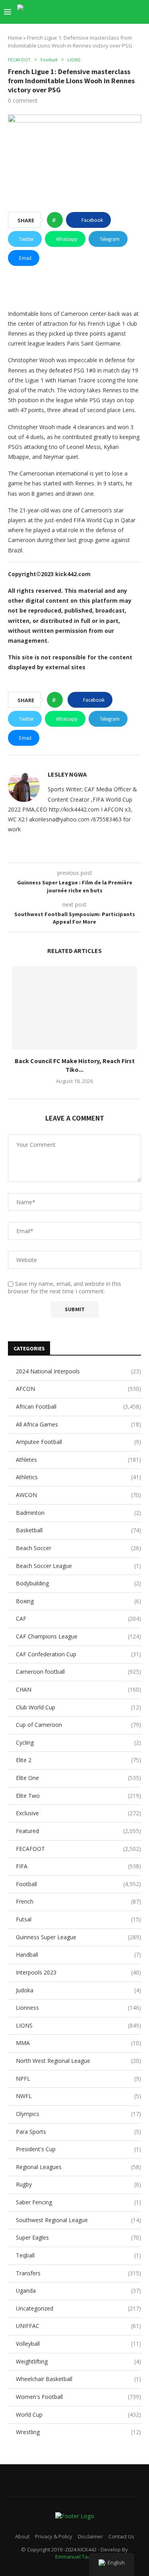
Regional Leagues (78, 2167)
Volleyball (78, 2344)
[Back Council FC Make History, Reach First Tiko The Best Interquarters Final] (74, 1008)
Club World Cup (78, 1707)
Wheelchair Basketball (78, 2379)
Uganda (78, 2291)
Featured (78, 1831)
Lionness (78, 2008)
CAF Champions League (78, 1636)
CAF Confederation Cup (78, 1654)
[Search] (141, 12)
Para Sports (78, 2132)
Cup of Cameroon (78, 1725)
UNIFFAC (78, 2326)
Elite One (78, 1778)
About (22, 2536)
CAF (78, 1618)
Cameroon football (78, 1672)
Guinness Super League (78, 1937)
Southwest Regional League (78, 2220)
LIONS (78, 2025)
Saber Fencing (78, 2202)
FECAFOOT (78, 1849)
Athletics (78, 1477)
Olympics (78, 2114)
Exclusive (78, 1813)
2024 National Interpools (78, 1371)
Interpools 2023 (78, 1972)
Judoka (78, 1990)
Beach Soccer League (78, 1566)
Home (15, 38)
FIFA (78, 1866)
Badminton (78, 1513)
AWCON (78, 1495)
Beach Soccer (78, 1548)
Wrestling (78, 2432)
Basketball (78, 1530)
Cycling (78, 1742)
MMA (78, 2043)
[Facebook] (97, 12)
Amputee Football (78, 1442)
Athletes (78, 1460)
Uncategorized (78, 2308)
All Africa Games (78, 1424)
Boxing (78, 1601)
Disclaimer (90, 2536)
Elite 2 (78, 1760)
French (78, 1901)
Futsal (78, 1919)
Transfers (78, 2273)
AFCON (78, 1389)
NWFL (78, 2096)
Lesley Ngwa (67, 774)
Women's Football (78, 2397)
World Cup (78, 2415)
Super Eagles (78, 2237)
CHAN (78, 1689)
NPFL (78, 2079)
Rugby (78, 2184)
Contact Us (121, 2536)
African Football (78, 1406)
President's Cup (78, 2149)
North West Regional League (78, 2061)
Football (78, 1884)
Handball (78, 1954)
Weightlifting (78, 2361)
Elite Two (78, 1796)
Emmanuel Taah (75, 2557)
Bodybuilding (78, 1583)
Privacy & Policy (54, 2536)
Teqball (78, 2255)
